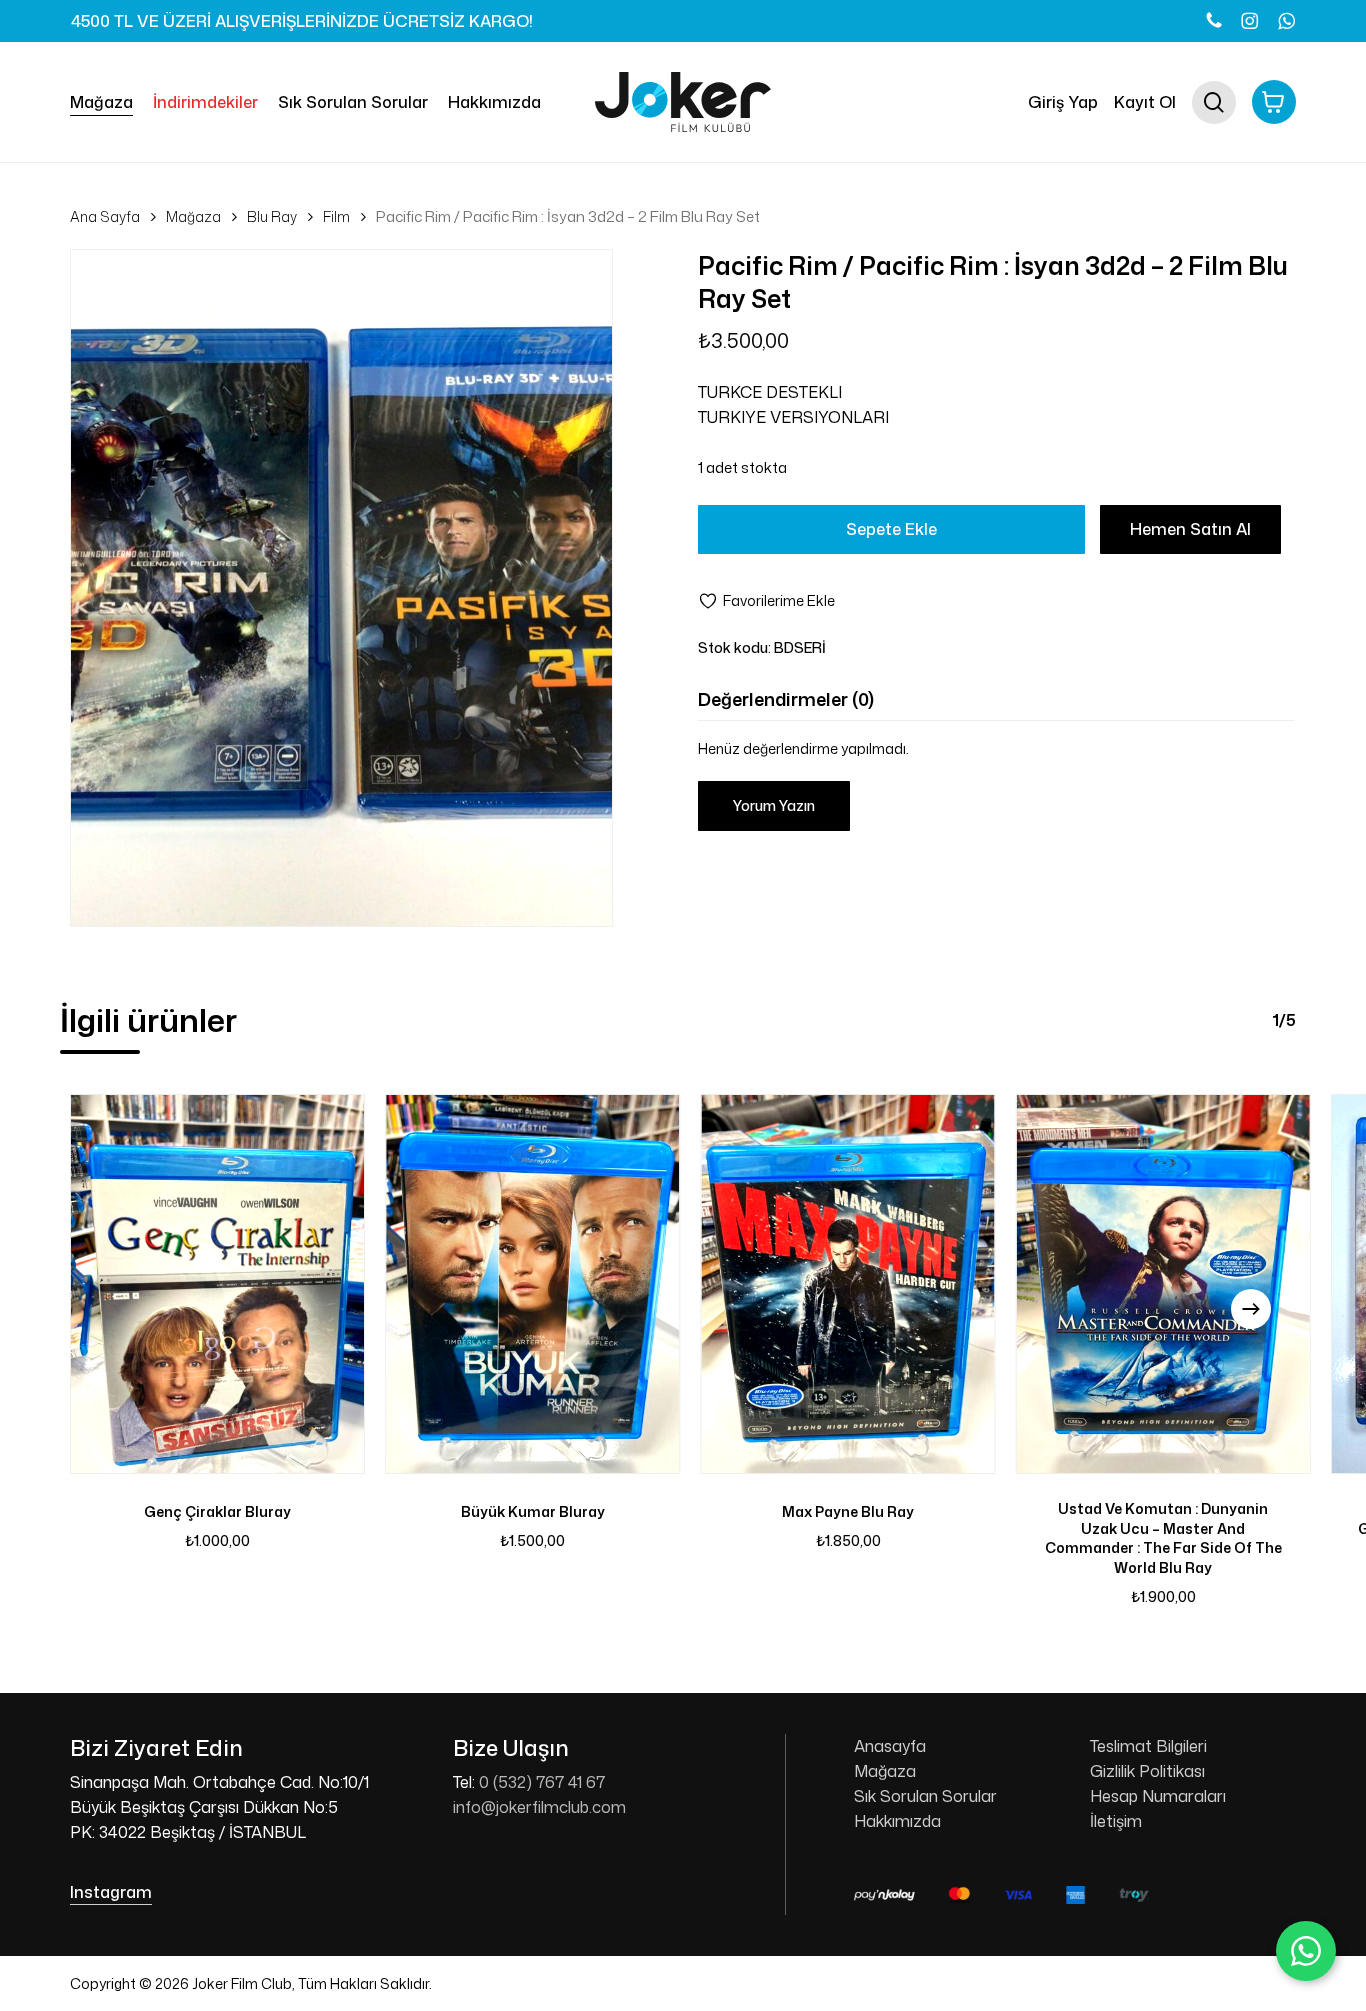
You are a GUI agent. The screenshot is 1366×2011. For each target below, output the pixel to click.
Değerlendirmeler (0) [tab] (786, 699)
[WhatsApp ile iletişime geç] (1306, 1951)
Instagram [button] (111, 1892)
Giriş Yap (1063, 102)
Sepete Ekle (891, 529)
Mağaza (193, 216)
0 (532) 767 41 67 (542, 1782)
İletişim (1116, 1821)
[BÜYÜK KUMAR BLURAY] (532, 1285)
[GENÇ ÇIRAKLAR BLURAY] (217, 1285)
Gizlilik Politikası (1147, 1771)
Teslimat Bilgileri (1148, 1746)
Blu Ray (272, 216)
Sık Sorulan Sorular (925, 1796)
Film (336, 216)
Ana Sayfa (105, 216)
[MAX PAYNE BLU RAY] (848, 1285)
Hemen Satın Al (1190, 529)
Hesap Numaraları (1158, 1796)
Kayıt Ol (1145, 102)
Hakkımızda (897, 1821)
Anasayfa (890, 1746)
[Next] (1251, 1309)
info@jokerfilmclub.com (539, 1807)
